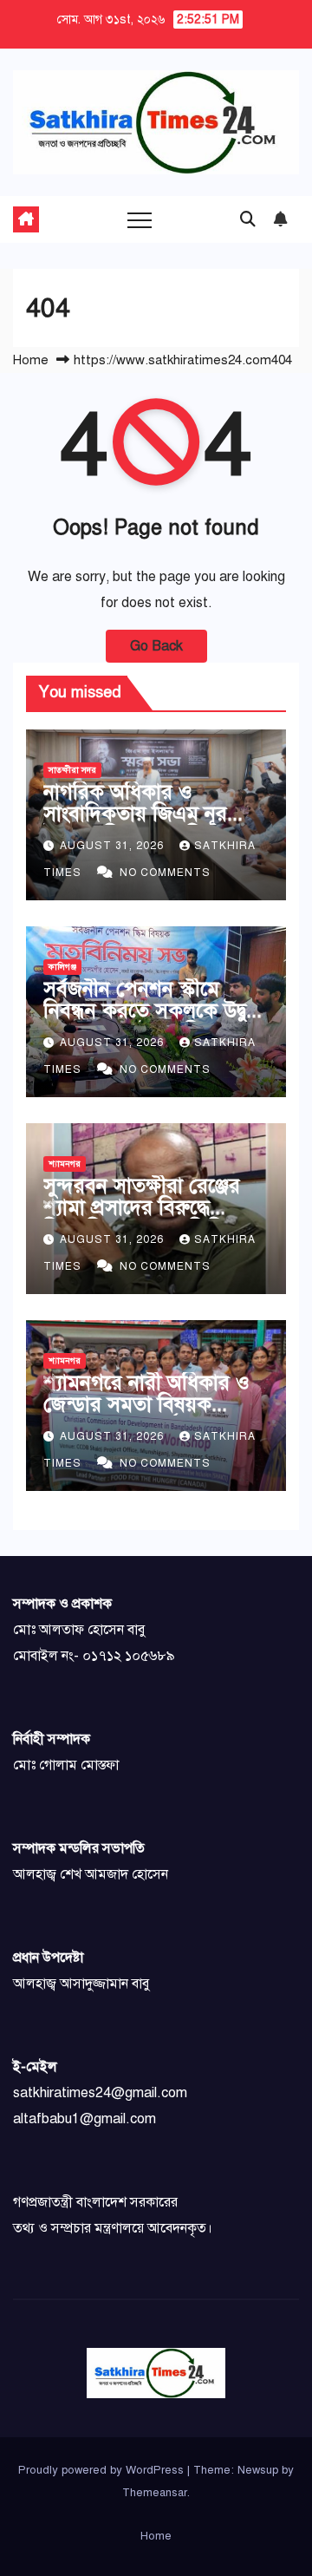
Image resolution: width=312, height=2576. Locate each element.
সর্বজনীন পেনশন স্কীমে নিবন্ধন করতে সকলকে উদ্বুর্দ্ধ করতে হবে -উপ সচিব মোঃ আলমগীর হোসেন (151, 1021)
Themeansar (155, 2493)
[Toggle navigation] (140, 219)
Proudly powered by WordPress (103, 2470)
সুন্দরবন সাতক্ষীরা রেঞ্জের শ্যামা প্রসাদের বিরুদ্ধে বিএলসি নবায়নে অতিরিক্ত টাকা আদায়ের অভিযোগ (143, 1218)
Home (31, 360)
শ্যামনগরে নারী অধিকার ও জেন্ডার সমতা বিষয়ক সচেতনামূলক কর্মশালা (146, 1404)
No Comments (165, 873)
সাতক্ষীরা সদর (72, 770)
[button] (248, 219)
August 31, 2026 (114, 846)
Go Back (156, 646)
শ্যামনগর (65, 1164)
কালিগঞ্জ (62, 967)
